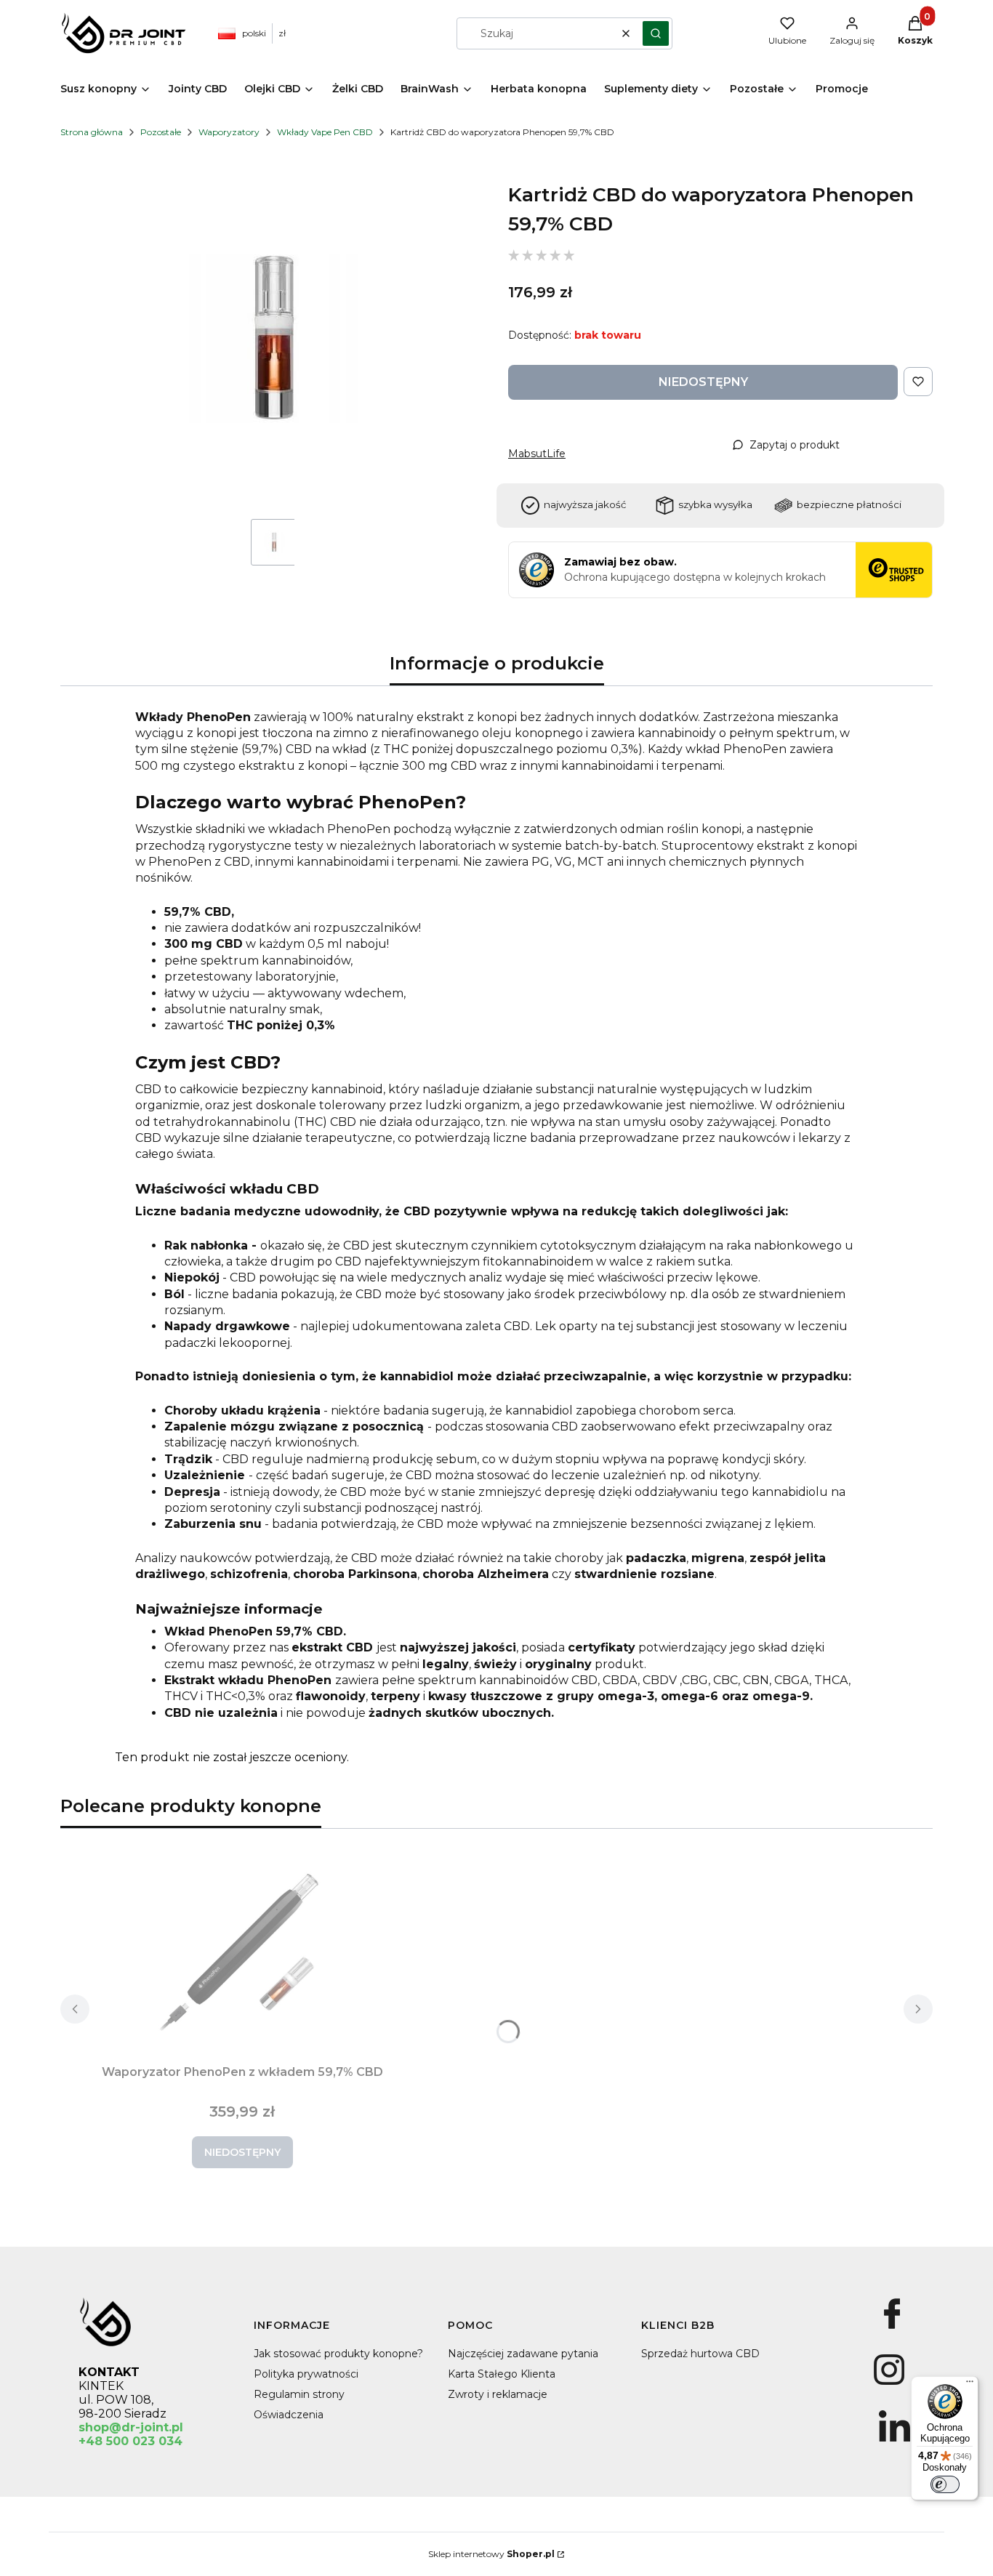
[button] (656, 33)
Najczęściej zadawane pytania (523, 2354)
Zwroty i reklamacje (498, 2394)
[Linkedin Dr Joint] (894, 2442)
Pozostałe (161, 132)
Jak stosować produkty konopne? (338, 2354)
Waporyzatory (229, 132)
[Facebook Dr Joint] (892, 2329)
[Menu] (970, 2385)
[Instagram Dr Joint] (889, 2385)
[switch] (945, 2484)
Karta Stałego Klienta (502, 2374)
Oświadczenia (289, 2415)
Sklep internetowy (491, 2554)
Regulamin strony (299, 2394)
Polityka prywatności (306, 2374)
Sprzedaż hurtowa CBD (700, 2354)
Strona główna (92, 132)
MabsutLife (537, 454)
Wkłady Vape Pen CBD (325, 132)
